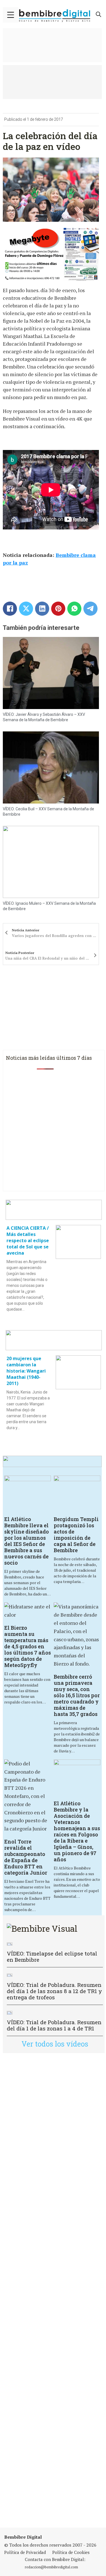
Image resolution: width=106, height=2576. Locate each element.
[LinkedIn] (42, 609)
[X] (26, 609)
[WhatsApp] (74, 609)
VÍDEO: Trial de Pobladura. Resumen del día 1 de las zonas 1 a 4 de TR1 (54, 2025)
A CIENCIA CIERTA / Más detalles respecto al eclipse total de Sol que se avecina (28, 1240)
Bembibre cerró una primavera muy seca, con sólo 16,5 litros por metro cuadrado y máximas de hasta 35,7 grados (77, 1695)
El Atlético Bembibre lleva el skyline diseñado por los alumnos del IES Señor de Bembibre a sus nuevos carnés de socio (27, 1541)
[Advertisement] (53, 2290)
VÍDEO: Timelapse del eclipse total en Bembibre (52, 1956)
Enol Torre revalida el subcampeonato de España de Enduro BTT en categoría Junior (26, 1857)
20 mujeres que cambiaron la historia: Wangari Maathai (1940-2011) (26, 1371)
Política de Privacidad (25, 2552)
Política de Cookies (71, 2552)
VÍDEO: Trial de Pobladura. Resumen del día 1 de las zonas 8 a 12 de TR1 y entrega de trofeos (54, 1991)
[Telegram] (90, 609)
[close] (11, 15)
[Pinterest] (58, 609)
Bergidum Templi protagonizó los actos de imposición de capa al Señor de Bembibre (76, 1535)
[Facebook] (10, 609)
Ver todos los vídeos (55, 2044)
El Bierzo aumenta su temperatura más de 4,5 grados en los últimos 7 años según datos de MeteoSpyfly (28, 1646)
